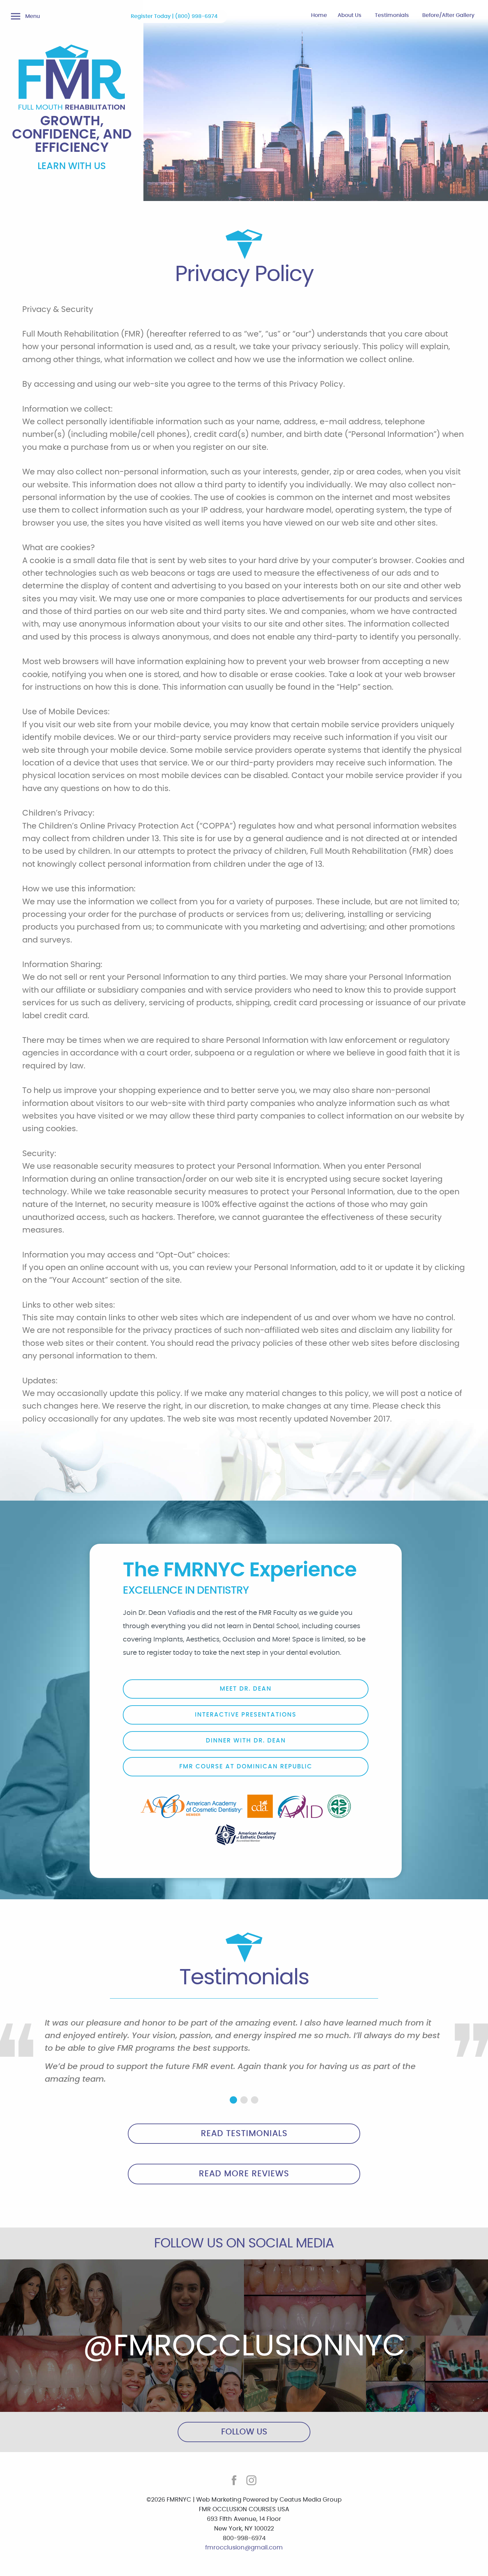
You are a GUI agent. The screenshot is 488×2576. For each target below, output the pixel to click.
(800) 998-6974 (196, 16)
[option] (244, 2054)
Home (319, 15)
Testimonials (392, 15)
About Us (350, 15)
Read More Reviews (244, 2174)
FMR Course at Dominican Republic (246, 1767)
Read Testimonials (244, 2134)
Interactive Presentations (246, 1715)
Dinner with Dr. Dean (246, 1741)
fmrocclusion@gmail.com (244, 2548)
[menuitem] (319, 17)
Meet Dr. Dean (246, 1689)
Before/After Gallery (448, 15)
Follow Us (244, 2432)
